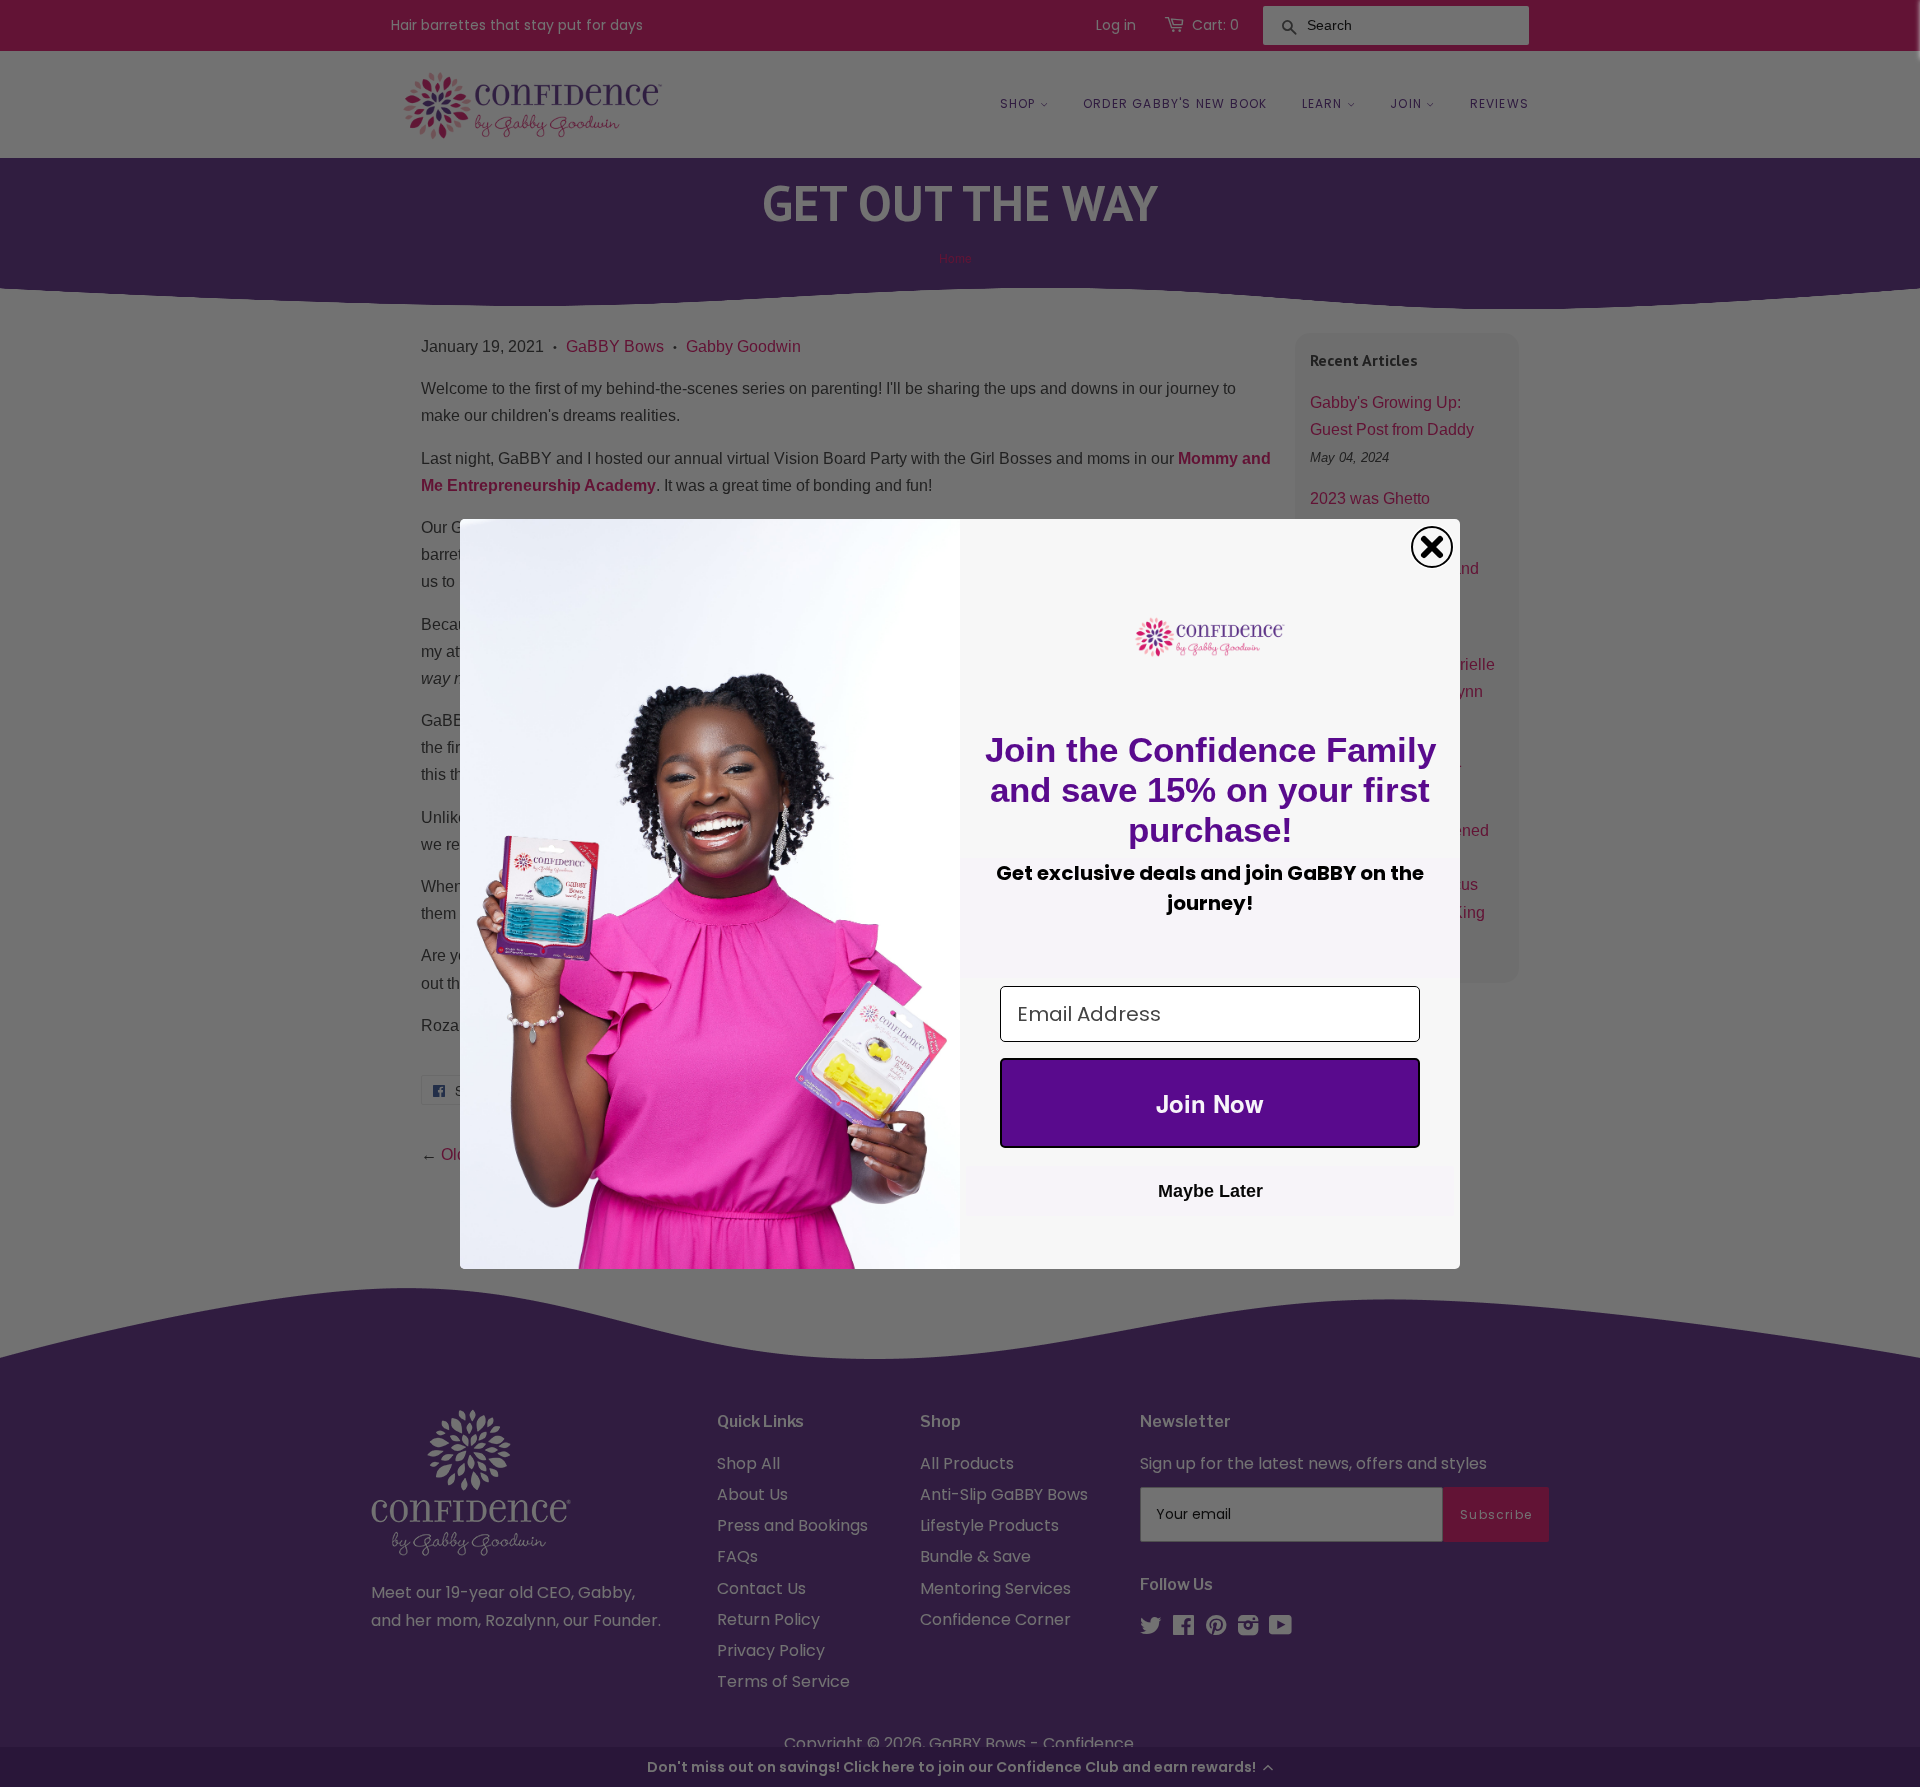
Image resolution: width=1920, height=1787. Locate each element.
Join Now (1210, 1103)
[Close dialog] (1432, 547)
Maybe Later (1210, 1191)
